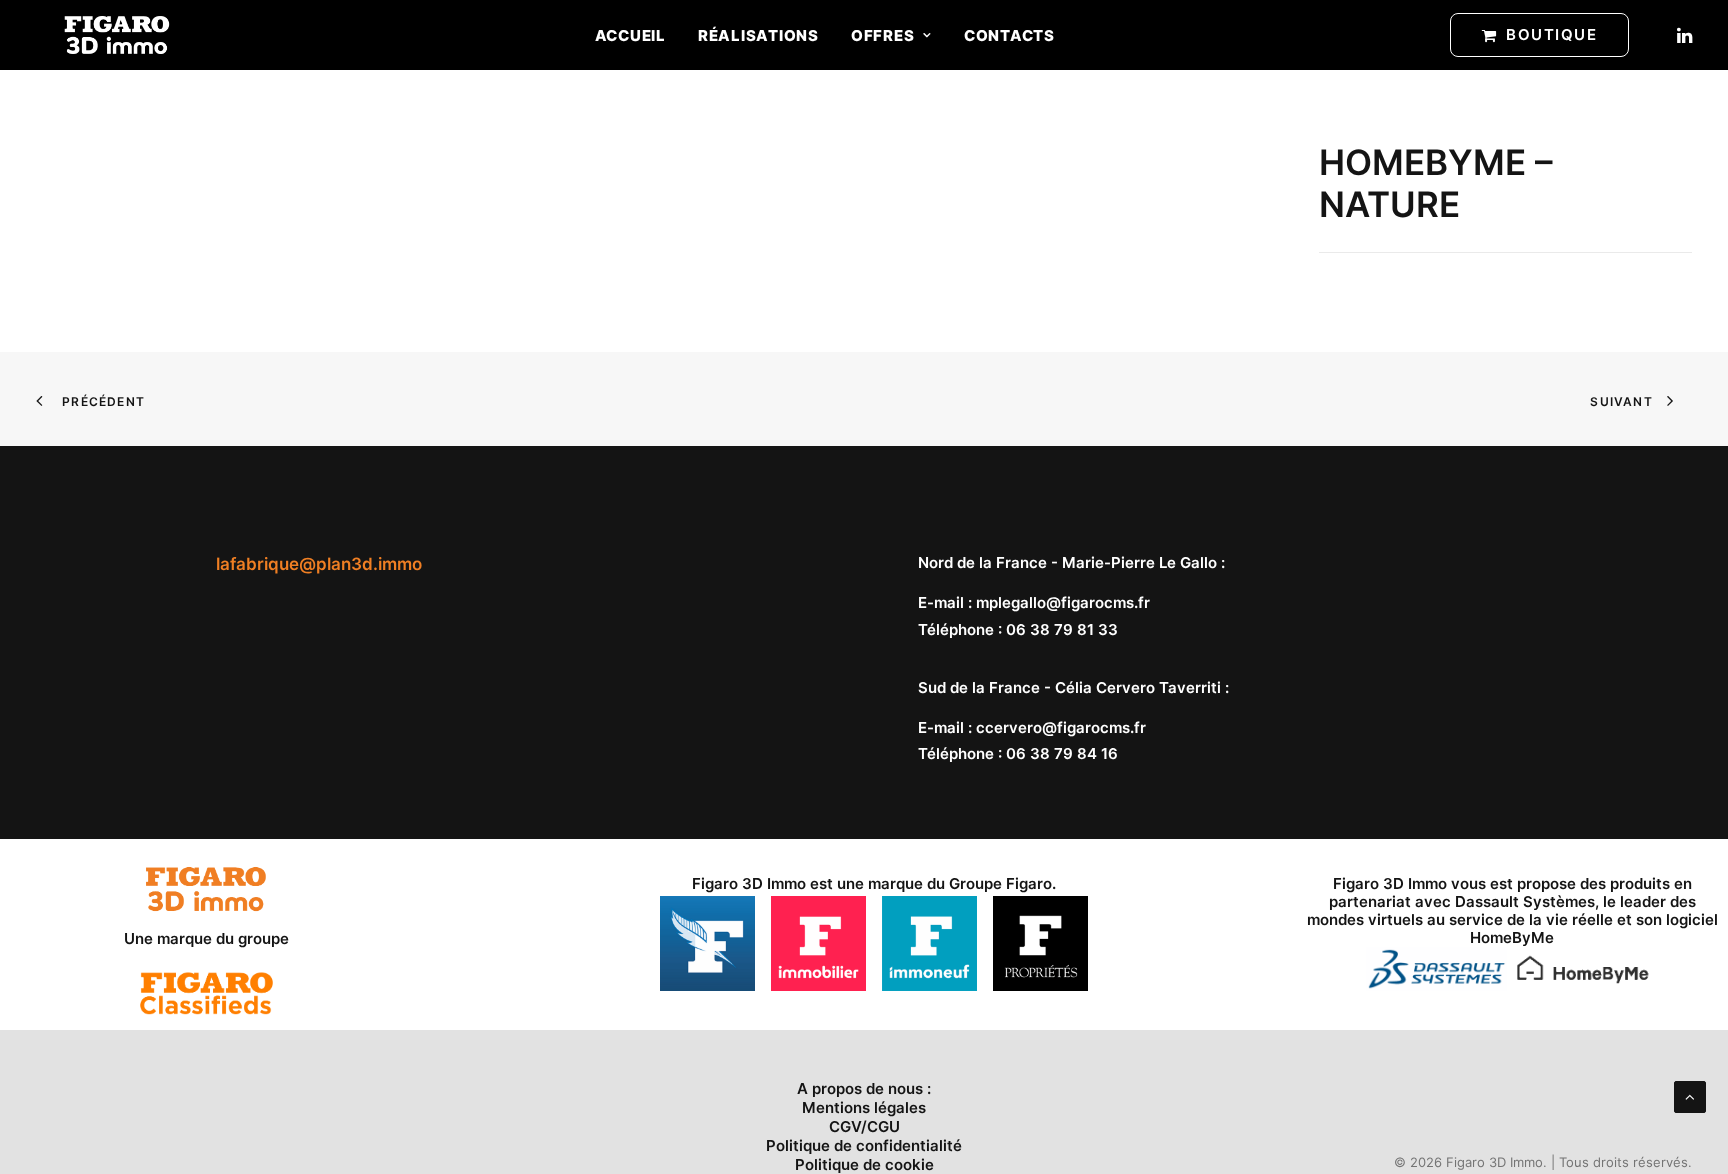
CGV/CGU (864, 1126)
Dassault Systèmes (1525, 901)
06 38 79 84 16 (1062, 753)
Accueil (630, 35)
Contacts (1009, 35)
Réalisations (758, 35)
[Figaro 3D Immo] (117, 35)
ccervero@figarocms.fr (1061, 727)
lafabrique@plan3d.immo (319, 564)
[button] (1683, 35)
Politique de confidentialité (864, 1145)
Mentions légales (864, 1107)
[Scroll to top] (1690, 1095)
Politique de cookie (864, 1164)
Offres (883, 35)
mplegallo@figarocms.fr (1063, 602)
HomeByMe (1512, 937)
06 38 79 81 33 (1062, 629)
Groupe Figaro (1000, 883)
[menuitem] (630, 35)
